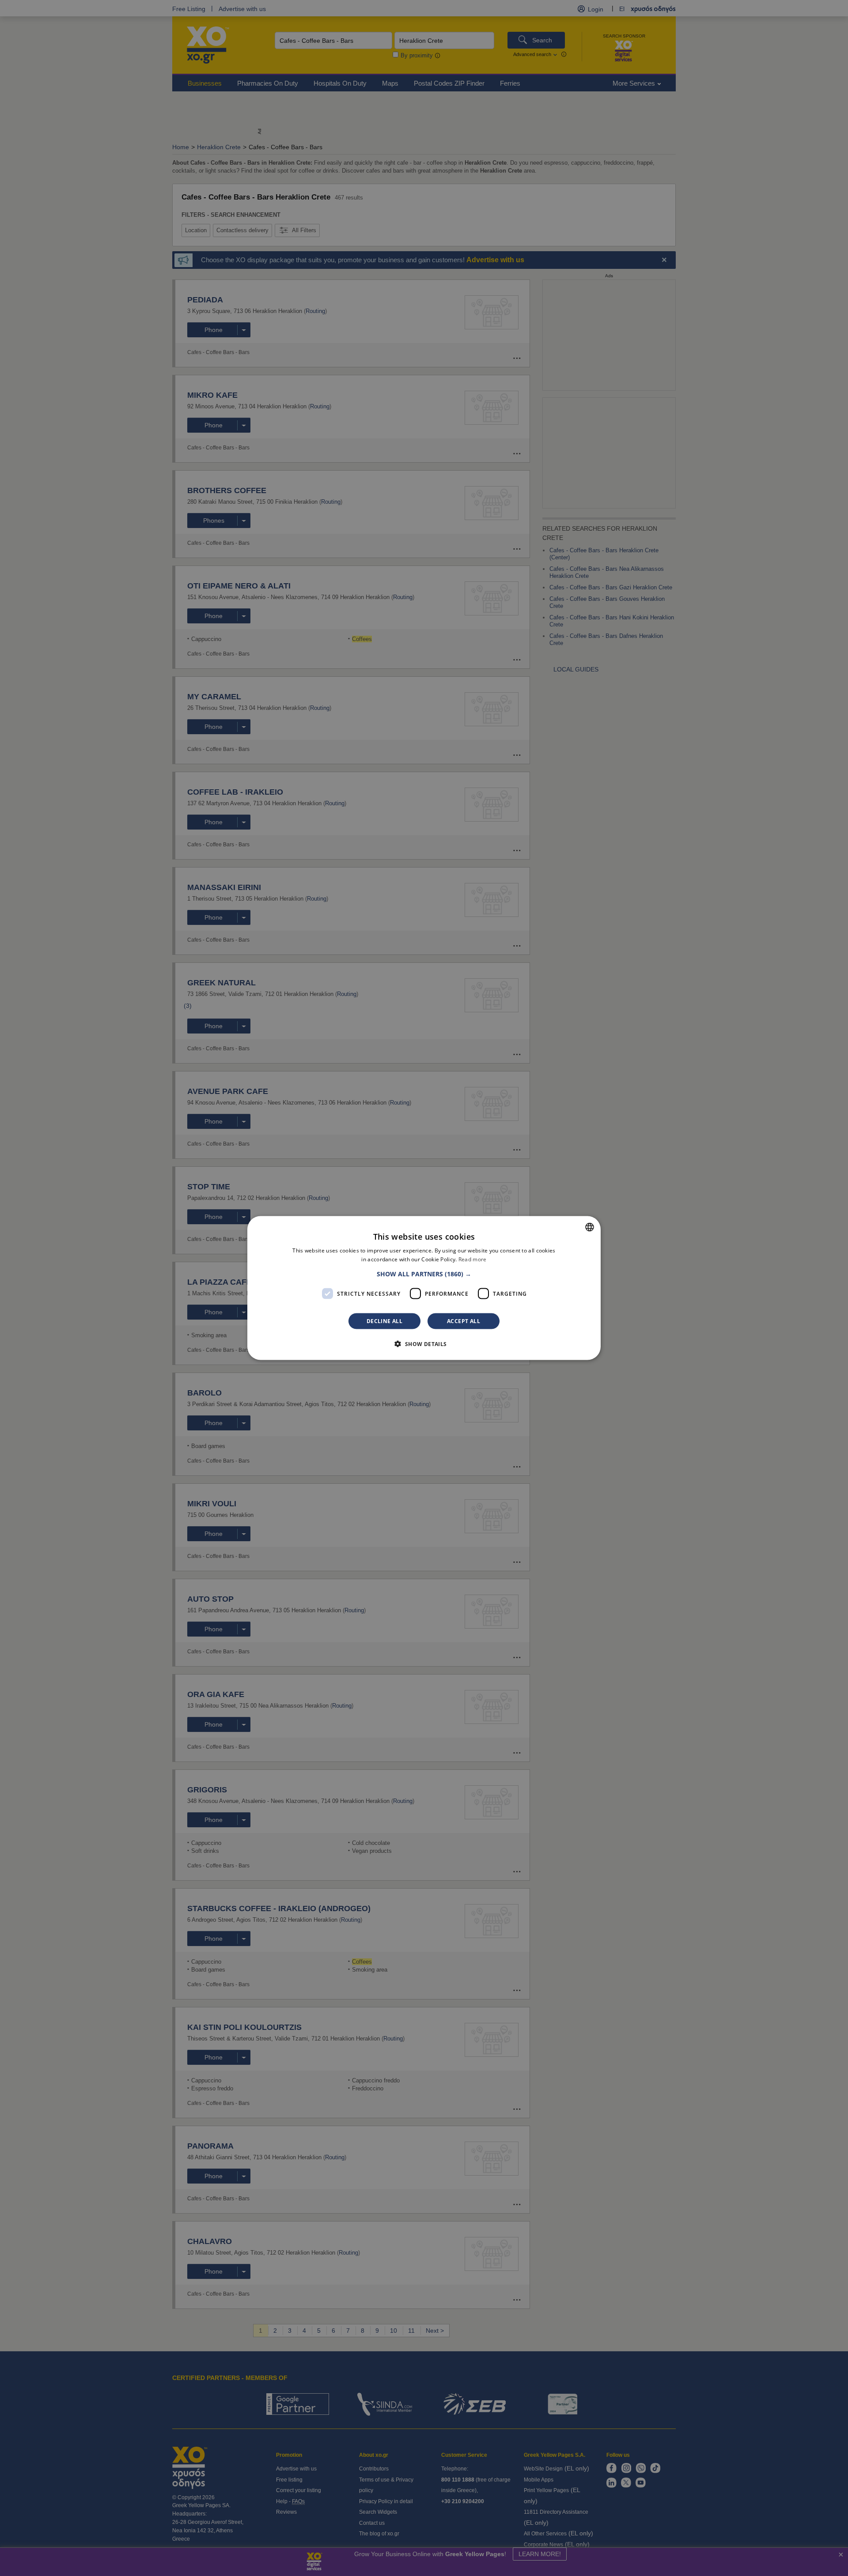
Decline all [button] (384, 1321)
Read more (473, 1259)
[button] (424, 1274)
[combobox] (590, 1227)
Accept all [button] (464, 1321)
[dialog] (424, 1288)
